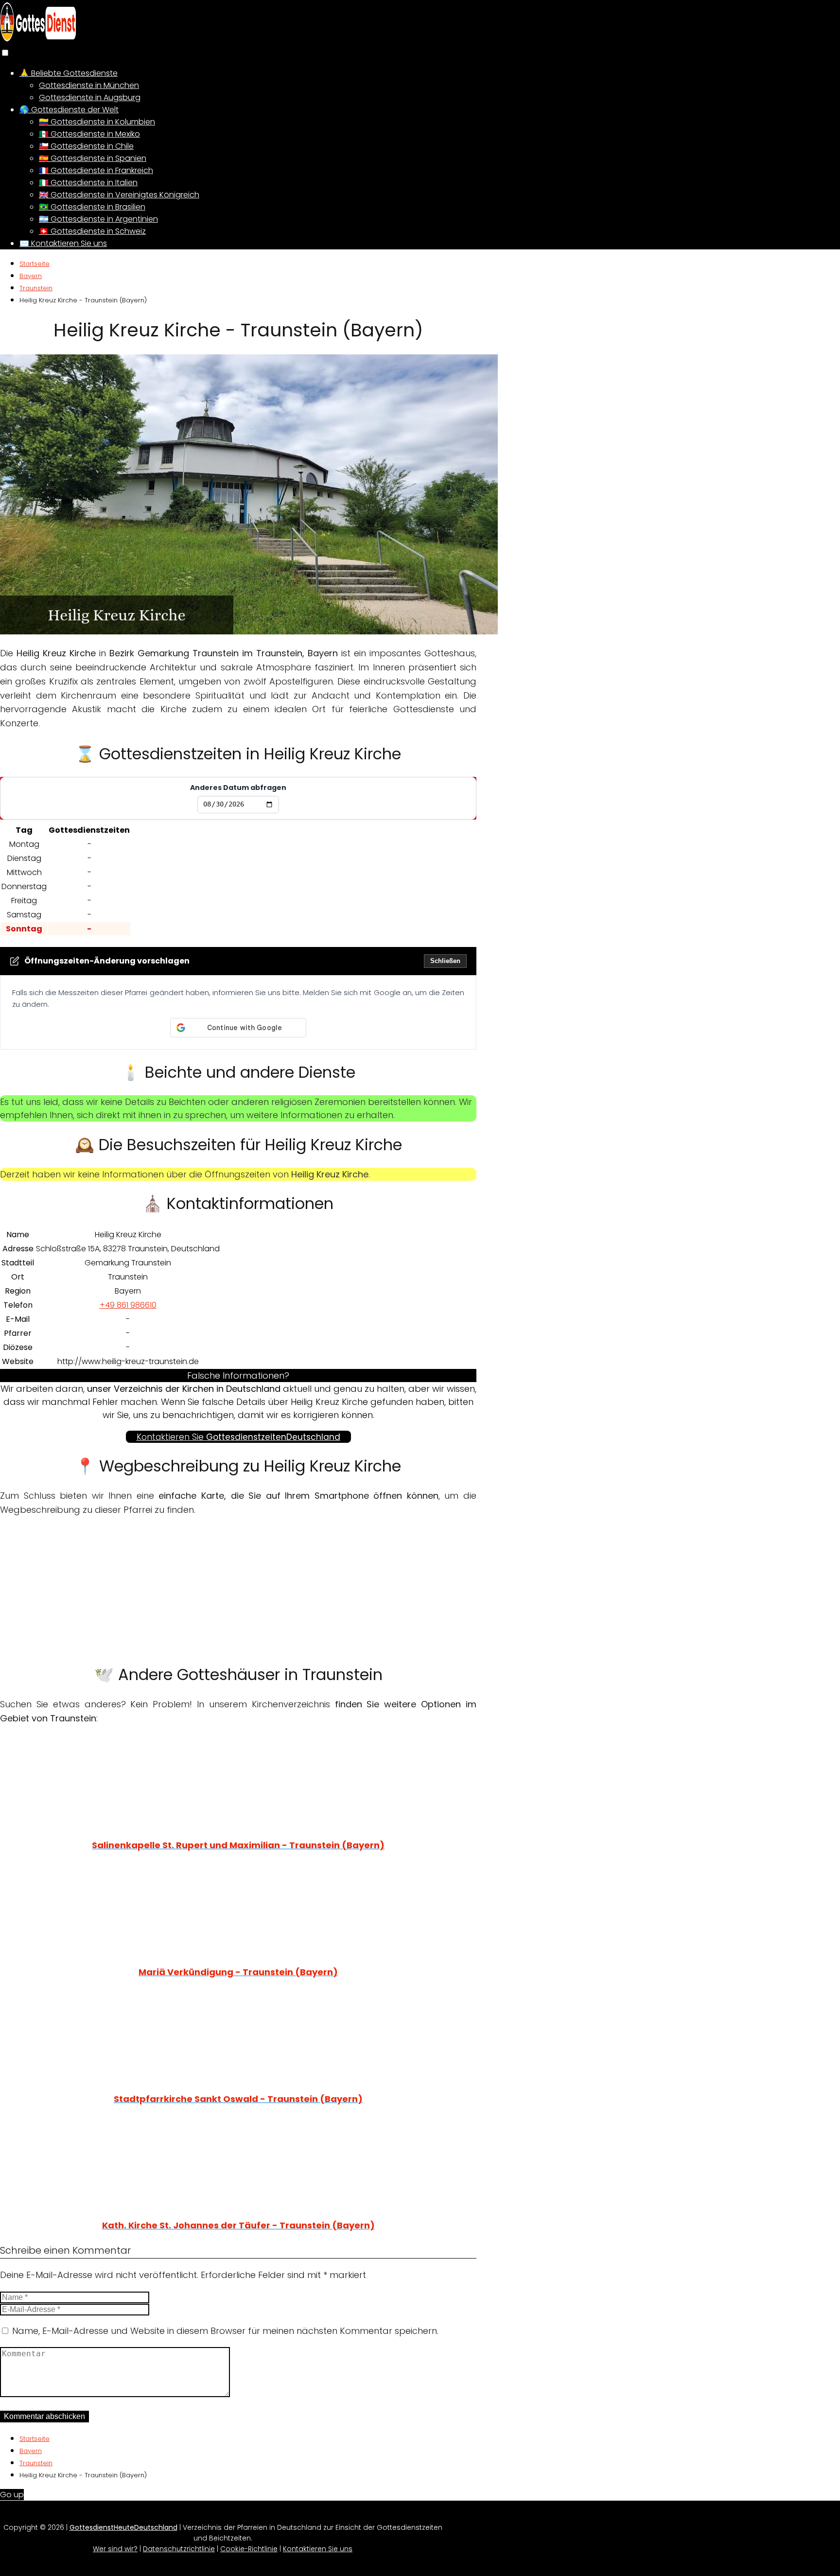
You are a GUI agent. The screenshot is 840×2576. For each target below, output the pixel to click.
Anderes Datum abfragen (238, 788)
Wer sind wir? (115, 2549)
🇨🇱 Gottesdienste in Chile (86, 146)
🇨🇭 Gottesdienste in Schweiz (92, 231)
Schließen (445, 961)
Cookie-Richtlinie (249, 2549)
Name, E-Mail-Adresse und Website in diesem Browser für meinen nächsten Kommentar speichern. (225, 2331)
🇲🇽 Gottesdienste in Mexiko (89, 134)
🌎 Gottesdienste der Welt (69, 110)
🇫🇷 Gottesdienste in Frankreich (96, 170)
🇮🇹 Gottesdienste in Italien (88, 183)
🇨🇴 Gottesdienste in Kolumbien (97, 122)
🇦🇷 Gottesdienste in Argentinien (98, 219)
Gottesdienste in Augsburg (90, 97)
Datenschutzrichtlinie (179, 2549)
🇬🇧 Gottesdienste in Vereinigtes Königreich (119, 195)
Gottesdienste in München (89, 85)
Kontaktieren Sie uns (318, 2549)
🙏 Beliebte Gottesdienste (69, 73)
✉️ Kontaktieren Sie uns (63, 243)
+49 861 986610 (128, 1305)
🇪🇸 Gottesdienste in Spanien (93, 158)
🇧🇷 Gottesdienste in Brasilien (92, 207)
